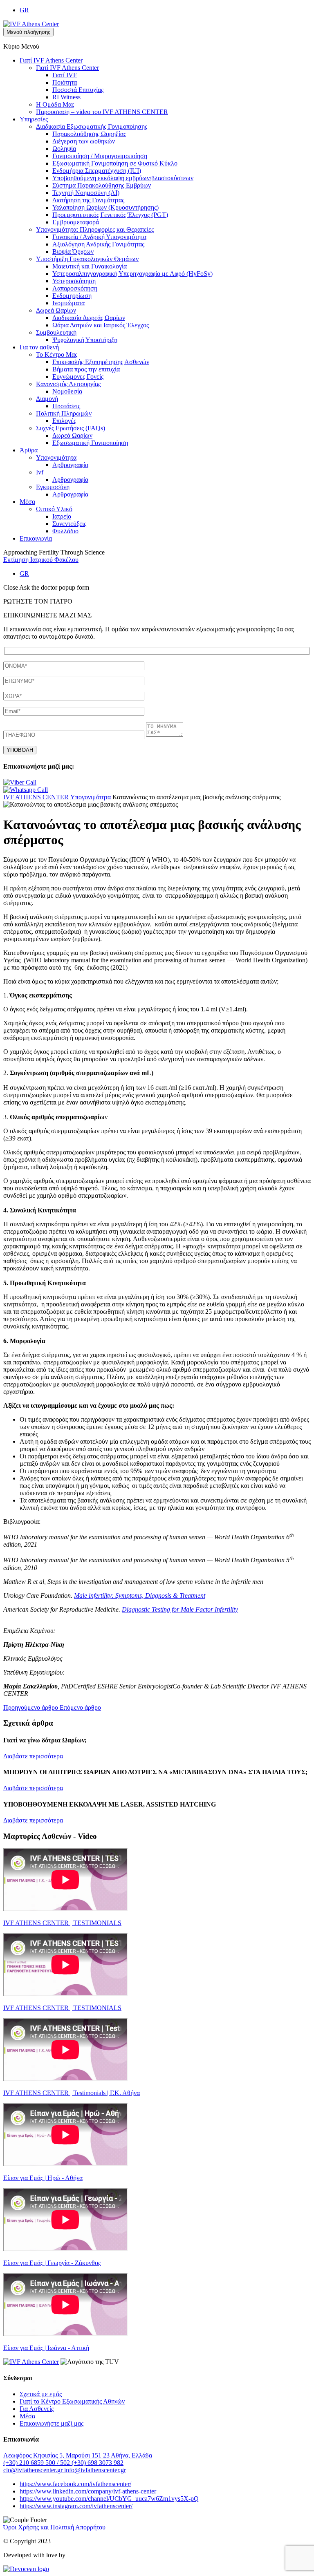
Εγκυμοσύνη (53, 487)
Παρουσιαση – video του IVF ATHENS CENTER (102, 112)
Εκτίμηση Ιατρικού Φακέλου (41, 560)
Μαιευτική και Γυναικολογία (90, 266)
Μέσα (27, 502)
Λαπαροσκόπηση (75, 288)
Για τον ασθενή (39, 347)
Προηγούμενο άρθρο (31, 1707)
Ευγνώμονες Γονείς (78, 377)
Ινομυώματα (68, 303)
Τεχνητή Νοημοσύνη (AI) (86, 193)
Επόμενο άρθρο (80, 1707)
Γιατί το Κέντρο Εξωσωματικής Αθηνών (72, 2401)
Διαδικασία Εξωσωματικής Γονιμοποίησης (92, 126)
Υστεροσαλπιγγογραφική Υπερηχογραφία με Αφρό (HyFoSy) (132, 274)
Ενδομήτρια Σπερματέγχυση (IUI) (97, 171)
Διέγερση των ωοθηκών (84, 141)
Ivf (40, 472)
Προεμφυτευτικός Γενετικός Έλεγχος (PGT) (110, 215)
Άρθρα (29, 450)
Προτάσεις (66, 406)
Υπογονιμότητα (56, 457)
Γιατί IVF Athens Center (51, 60)
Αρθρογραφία (70, 465)
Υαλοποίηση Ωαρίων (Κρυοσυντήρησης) (105, 207)
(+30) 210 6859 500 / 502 (37, 2463)
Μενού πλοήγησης (28, 32)
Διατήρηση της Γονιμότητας (88, 200)
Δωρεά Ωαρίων (56, 310)
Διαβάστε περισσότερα (33, 1756)
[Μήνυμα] (165, 735)
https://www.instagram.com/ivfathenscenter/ (76, 2506)
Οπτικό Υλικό (54, 509)
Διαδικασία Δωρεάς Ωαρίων (89, 318)
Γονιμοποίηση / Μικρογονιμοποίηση (100, 156)
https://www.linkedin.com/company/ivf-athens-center (88, 2491)
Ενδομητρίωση (72, 296)
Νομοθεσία (67, 391)
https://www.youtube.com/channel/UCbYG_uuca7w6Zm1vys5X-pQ (109, 2499)
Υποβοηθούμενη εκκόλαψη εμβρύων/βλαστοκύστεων (123, 178)
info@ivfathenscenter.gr (95, 2470)
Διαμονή (47, 399)
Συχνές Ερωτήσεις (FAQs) (71, 428)
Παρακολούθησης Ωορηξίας (89, 134)
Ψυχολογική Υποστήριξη (85, 340)
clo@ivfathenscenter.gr (34, 2470)
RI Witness (66, 97)
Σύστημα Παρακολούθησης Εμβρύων (102, 185)
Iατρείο (62, 516)
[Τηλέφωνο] (75, 735)
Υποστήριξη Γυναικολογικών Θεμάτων (87, 259)
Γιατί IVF (65, 75)
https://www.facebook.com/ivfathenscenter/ (75, 2484)
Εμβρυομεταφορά (76, 222)
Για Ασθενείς (37, 2409)
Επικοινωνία (36, 538)
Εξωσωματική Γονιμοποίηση (90, 443)
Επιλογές (64, 421)
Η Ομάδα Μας (55, 104)
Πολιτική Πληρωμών (64, 413)
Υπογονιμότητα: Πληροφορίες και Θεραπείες (95, 229)
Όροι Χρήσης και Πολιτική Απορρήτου (54, 2527)
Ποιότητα (65, 82)
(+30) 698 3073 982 (98, 2463)
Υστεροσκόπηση (74, 281)
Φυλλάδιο (65, 531)
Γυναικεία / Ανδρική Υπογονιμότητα (99, 237)
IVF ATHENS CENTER (36, 797)
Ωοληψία (64, 149)
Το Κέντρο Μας (57, 354)
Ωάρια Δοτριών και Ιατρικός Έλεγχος (101, 325)
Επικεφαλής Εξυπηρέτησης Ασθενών (101, 362)
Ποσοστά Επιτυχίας (78, 90)
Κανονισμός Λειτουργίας (68, 384)
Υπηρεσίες (34, 119)
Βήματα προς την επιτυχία (86, 369)
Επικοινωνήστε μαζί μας (52, 2423)
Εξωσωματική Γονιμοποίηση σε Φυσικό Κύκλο (115, 163)
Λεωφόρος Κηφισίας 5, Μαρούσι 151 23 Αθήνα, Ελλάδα (78, 2455)
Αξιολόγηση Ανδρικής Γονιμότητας (98, 244)
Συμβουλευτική (56, 332)
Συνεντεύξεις (69, 524)
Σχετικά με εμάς (41, 2394)
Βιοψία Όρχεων (73, 252)
